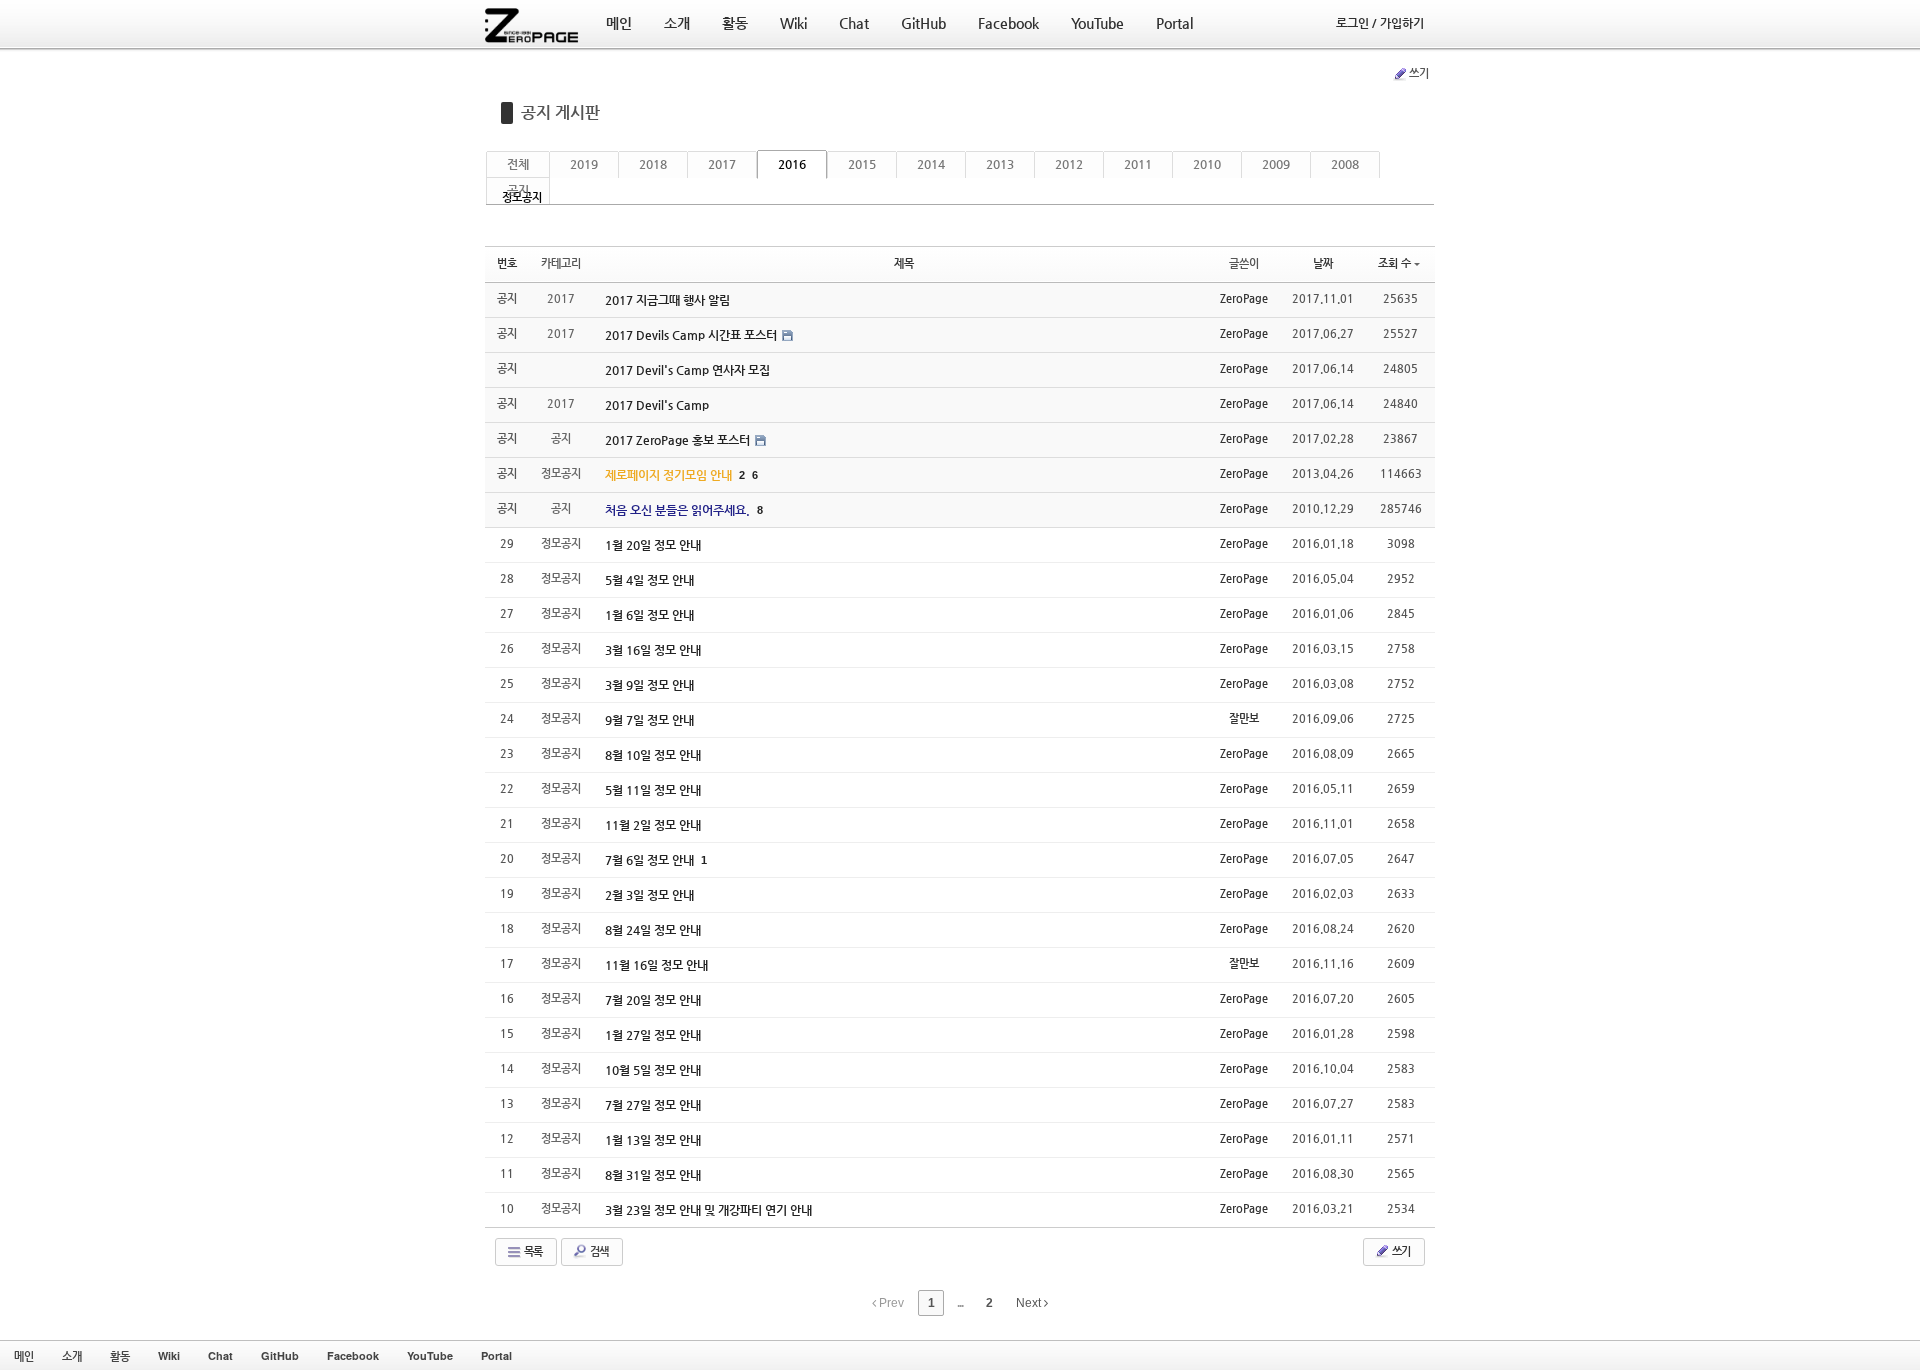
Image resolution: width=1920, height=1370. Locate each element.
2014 (931, 164)
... (960, 1303)
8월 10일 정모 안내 (653, 755)
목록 (532, 1251)
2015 (862, 164)
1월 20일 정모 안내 (653, 545)
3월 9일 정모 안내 (649, 685)
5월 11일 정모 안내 (653, 790)
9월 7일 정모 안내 (649, 720)
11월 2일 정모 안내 (653, 825)
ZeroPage (1244, 298)
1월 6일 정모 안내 (649, 615)
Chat (220, 1355)
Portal (496, 1355)
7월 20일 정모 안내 (653, 1000)
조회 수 (1394, 263)
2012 (1069, 164)
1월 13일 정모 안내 (653, 1140)
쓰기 (1419, 73)
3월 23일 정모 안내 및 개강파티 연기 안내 (708, 1210)
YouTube (430, 1355)
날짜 (1323, 263)
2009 (1276, 164)
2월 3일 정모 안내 (649, 895)
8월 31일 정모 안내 (653, 1175)
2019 (584, 164)
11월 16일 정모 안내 (656, 965)
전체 (518, 164)
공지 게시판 (560, 112)
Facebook (353, 1355)
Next (1030, 1303)
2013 (1000, 164)
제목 (904, 263)
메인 (24, 1355)
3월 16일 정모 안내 (653, 650)
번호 (507, 263)
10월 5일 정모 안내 (653, 1070)
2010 (1207, 164)
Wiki (169, 1355)
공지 (518, 190)
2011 (1138, 164)
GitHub (280, 1355)
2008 (1345, 164)
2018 (653, 164)
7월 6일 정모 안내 (651, 860)
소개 (72, 1355)
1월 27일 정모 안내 (653, 1035)
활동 (120, 1355)
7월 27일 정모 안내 (653, 1105)
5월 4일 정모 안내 (649, 580)
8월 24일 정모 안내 (653, 930)
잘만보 (1244, 718)
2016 (792, 164)
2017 (722, 164)
